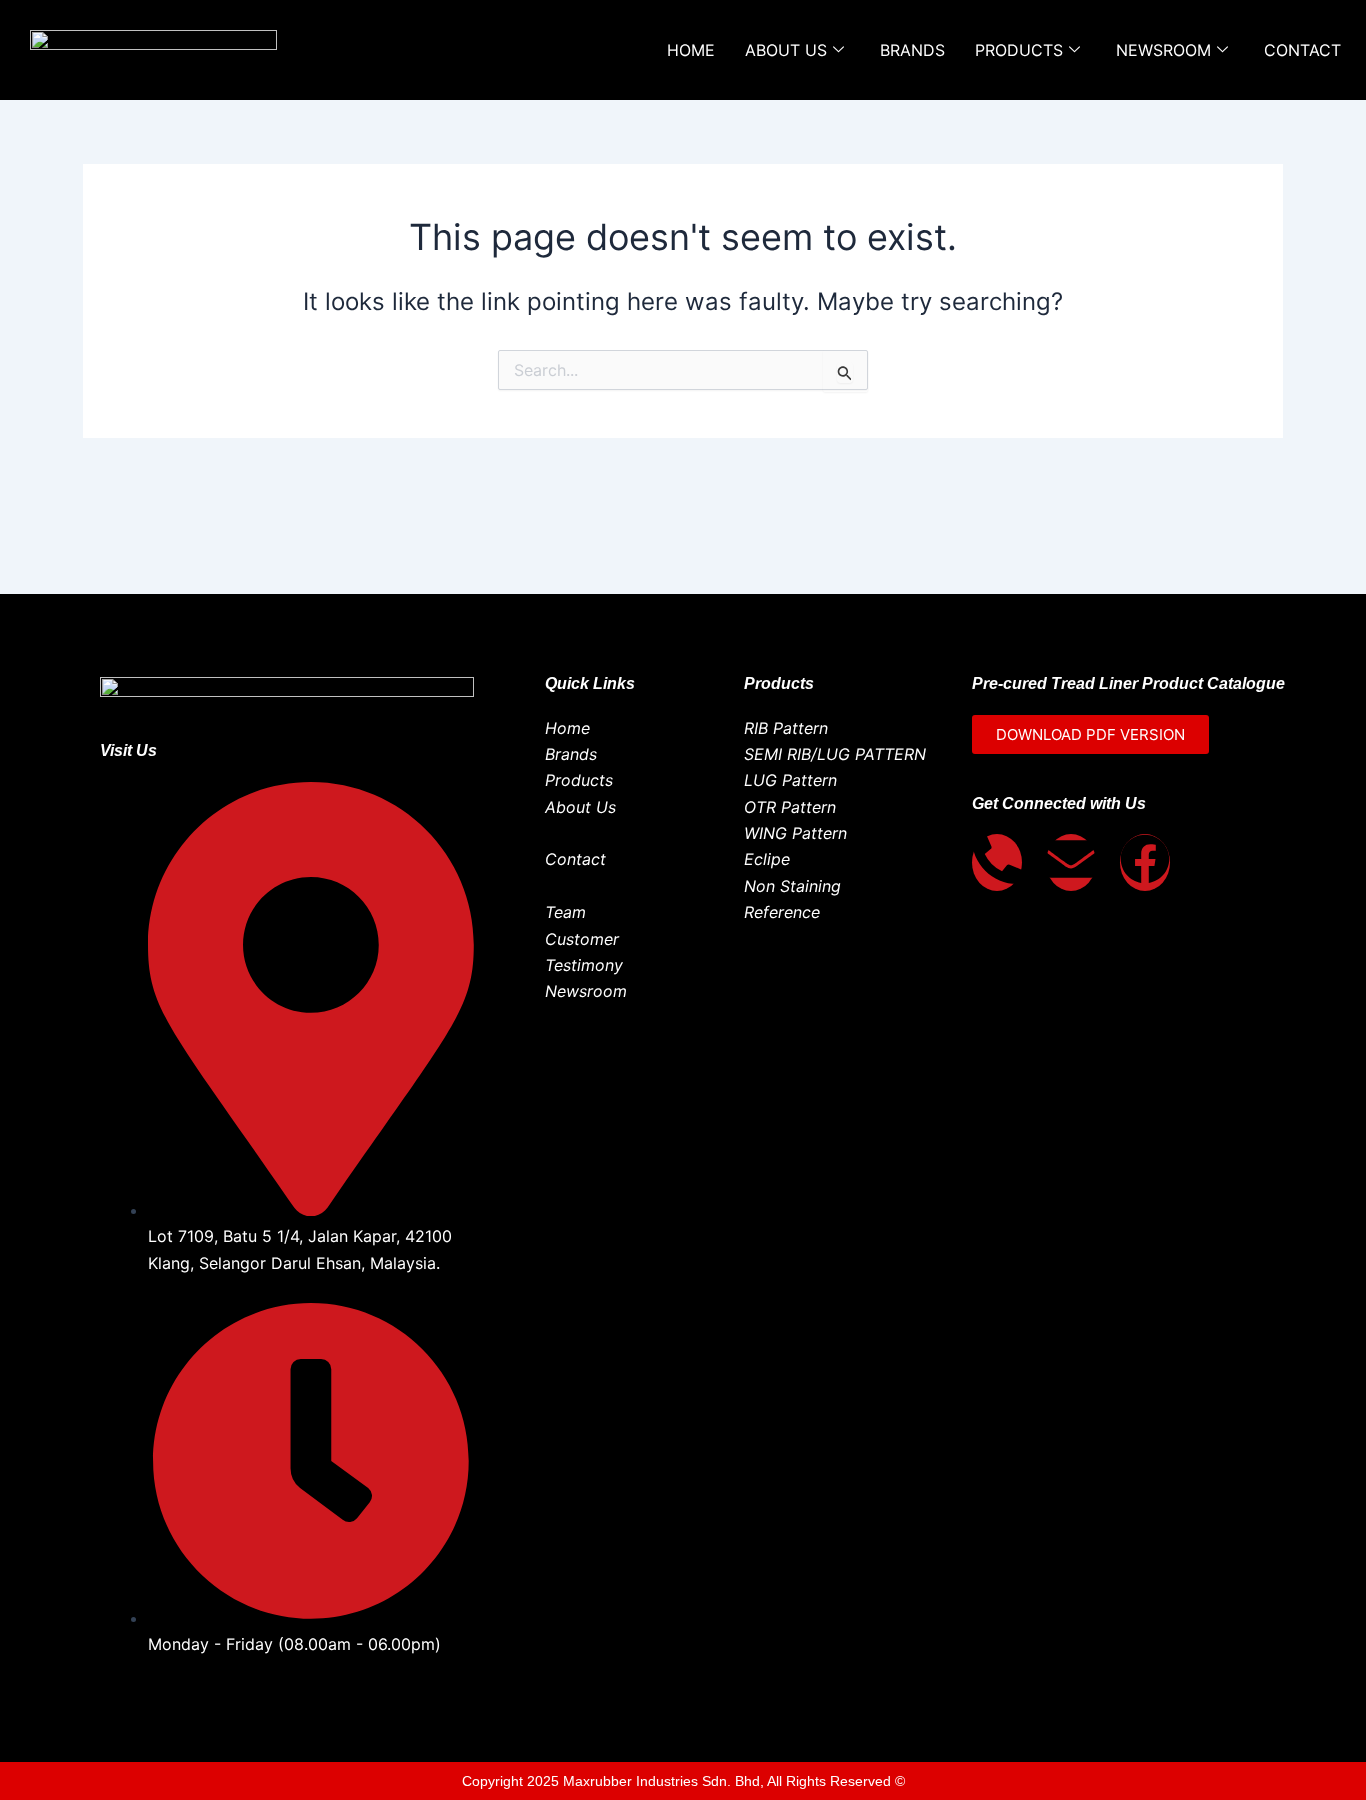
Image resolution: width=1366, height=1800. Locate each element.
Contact (1302, 50)
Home (691, 50)
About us (786, 50)
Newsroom (1163, 50)
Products (1019, 50)
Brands (912, 50)
